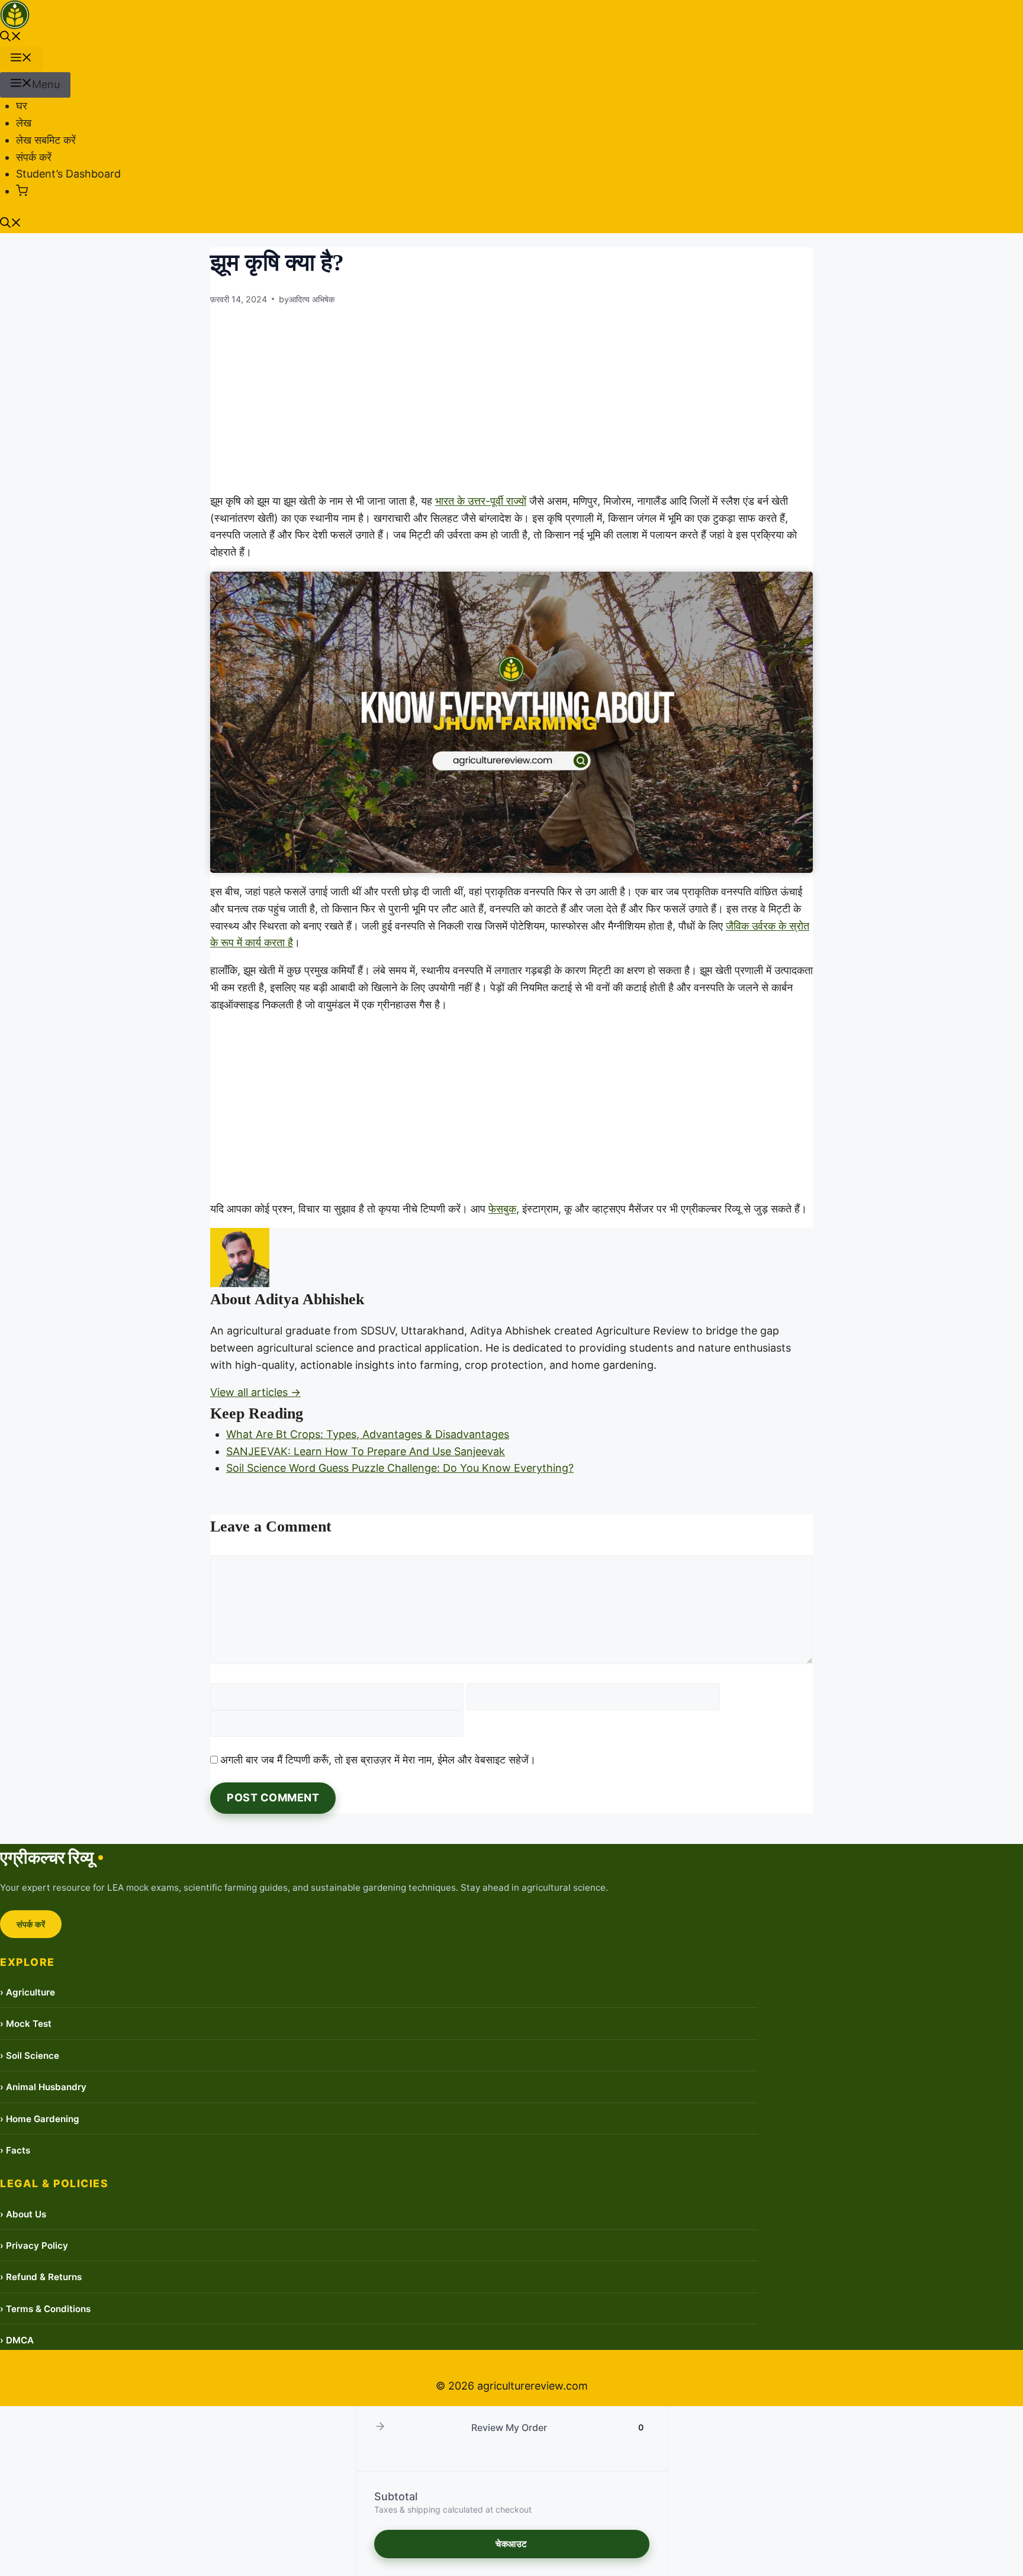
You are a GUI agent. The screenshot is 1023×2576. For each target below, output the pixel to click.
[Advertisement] (511, 399)
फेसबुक (502, 1209)
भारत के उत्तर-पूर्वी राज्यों (481, 501)
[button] (11, 38)
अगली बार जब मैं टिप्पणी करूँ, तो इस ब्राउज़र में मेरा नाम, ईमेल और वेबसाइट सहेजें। (378, 1760)
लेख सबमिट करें (46, 140)
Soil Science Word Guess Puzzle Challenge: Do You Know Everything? (400, 1468)
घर (22, 106)
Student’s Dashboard (68, 174)
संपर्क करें (34, 157)
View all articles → (255, 1392)
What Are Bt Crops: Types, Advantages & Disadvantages (368, 1434)
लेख (24, 123)
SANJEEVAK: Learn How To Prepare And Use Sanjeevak (366, 1451)
